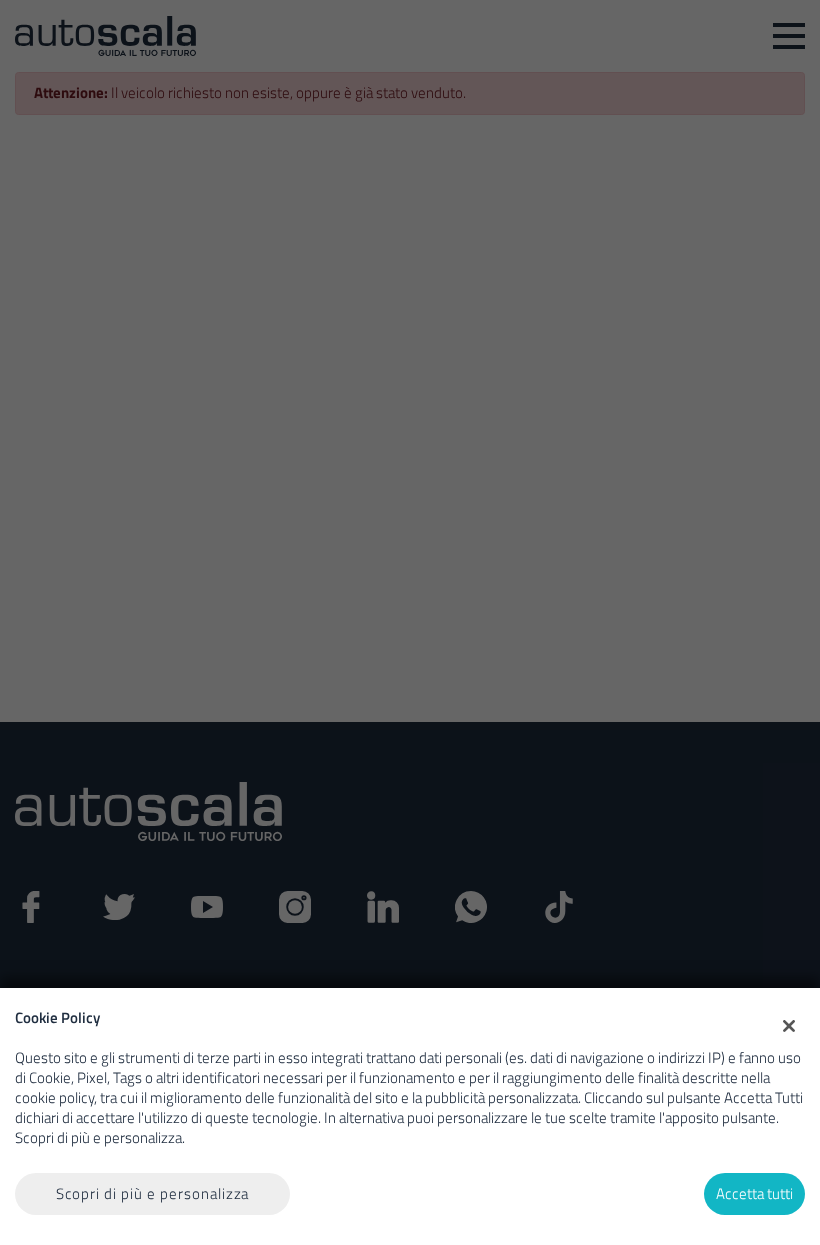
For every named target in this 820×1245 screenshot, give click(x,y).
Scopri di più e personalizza (153, 1193)
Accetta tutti (754, 1193)
